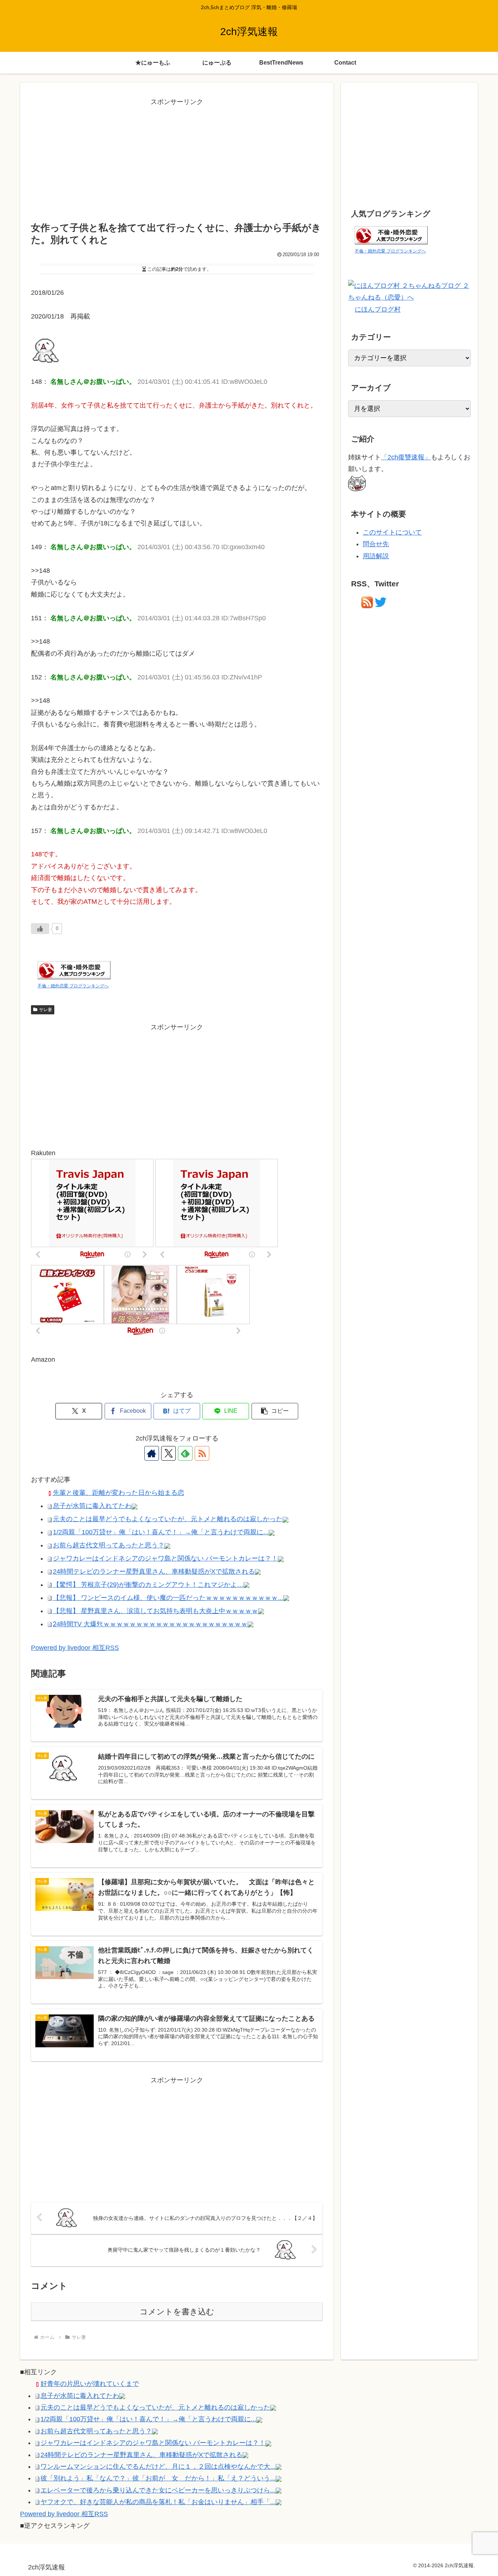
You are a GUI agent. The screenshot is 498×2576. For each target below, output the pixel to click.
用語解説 (376, 556)
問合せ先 (376, 544)
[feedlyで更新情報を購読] (185, 1453)
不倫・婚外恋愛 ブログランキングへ (73, 986)
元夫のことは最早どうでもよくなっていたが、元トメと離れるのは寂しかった (168, 1519)
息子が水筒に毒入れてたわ (92, 1506)
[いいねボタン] (40, 929)
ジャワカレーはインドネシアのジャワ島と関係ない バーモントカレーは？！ (165, 1558)
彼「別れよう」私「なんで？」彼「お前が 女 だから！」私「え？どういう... (158, 2478)
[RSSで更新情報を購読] (202, 1453)
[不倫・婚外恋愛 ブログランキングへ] (74, 970)
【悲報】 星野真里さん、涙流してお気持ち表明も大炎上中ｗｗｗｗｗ (155, 1611)
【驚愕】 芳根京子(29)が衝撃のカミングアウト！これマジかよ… (148, 1585)
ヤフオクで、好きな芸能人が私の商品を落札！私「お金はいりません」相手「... (158, 2502)
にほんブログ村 (378, 309)
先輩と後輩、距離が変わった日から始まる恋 (118, 1493)
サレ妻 (46, 1010)
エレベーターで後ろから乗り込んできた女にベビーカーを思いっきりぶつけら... (158, 2490)
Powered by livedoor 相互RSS (75, 1648)
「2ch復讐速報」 (406, 457)
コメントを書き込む (177, 2312)
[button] (275, 1411)
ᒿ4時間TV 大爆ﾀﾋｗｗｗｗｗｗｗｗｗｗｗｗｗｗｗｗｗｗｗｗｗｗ (150, 1624)
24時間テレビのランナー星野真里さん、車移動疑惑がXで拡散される (154, 1572)
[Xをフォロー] (168, 1453)
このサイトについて (392, 532)
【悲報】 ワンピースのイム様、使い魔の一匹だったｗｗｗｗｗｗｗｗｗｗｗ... (168, 1598)
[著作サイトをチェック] (152, 1453)
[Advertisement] (177, 159)
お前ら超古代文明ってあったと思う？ (109, 1545)
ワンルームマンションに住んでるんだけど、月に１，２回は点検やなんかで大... (158, 2467)
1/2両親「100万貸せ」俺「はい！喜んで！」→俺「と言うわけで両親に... (161, 1532)
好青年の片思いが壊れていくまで (90, 2384)
